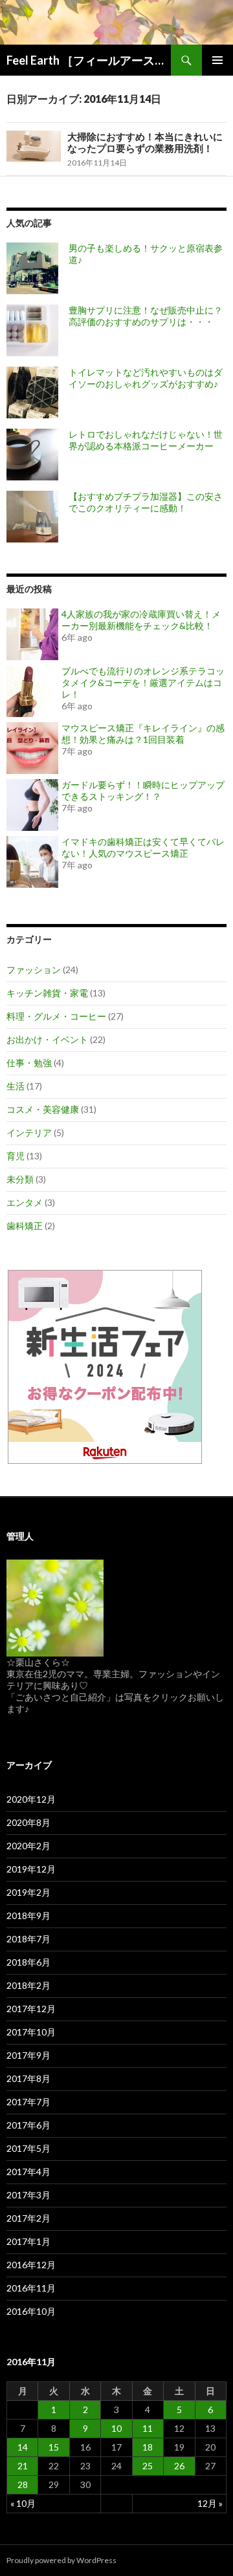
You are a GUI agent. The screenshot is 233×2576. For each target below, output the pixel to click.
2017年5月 (28, 2148)
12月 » (210, 2503)
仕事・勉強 (29, 1063)
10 (116, 2428)
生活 (16, 1086)
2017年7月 (28, 2102)
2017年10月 (31, 2032)
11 (148, 2428)
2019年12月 (31, 1869)
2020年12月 (31, 1799)
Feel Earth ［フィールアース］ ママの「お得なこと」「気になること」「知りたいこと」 (89, 60)
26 (179, 2466)
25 (148, 2466)
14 (23, 2447)
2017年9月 (28, 2055)
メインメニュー (217, 60)
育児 (16, 1156)
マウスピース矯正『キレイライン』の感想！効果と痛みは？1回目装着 (143, 734)
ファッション (34, 970)
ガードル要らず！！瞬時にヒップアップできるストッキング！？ (143, 790)
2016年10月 (31, 2311)
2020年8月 (28, 1822)
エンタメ (25, 1202)
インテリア (29, 1132)
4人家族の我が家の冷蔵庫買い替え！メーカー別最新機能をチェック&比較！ (141, 620)
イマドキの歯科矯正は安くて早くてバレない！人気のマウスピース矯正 (143, 847)
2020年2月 (28, 1846)
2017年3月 (28, 2195)
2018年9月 (28, 1916)
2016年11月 (31, 2288)
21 (23, 2466)
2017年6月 (28, 2125)
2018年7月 (28, 1939)
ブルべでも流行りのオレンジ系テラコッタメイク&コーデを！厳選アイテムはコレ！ (143, 682)
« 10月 (23, 2503)
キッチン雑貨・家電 (47, 993)
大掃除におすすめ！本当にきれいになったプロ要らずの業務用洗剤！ (145, 142)
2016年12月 (31, 2265)
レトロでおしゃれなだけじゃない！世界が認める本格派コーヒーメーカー (146, 440)
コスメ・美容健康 (43, 1109)
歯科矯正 (25, 1226)
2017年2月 (28, 2218)
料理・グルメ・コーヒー (56, 1016)
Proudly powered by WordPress (61, 2560)
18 (148, 2447)
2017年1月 (28, 2241)
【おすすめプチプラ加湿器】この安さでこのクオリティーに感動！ (146, 502)
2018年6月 (28, 1962)
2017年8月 (28, 2078)
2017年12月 (31, 2009)
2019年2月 (28, 1892)
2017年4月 (28, 2172)
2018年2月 (28, 1985)
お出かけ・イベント (47, 1039)
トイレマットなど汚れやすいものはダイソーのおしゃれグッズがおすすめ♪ (146, 378)
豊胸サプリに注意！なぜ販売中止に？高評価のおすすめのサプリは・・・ (146, 316)
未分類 (20, 1179)
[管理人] (55, 1606)
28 (23, 2485)
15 (54, 2447)
